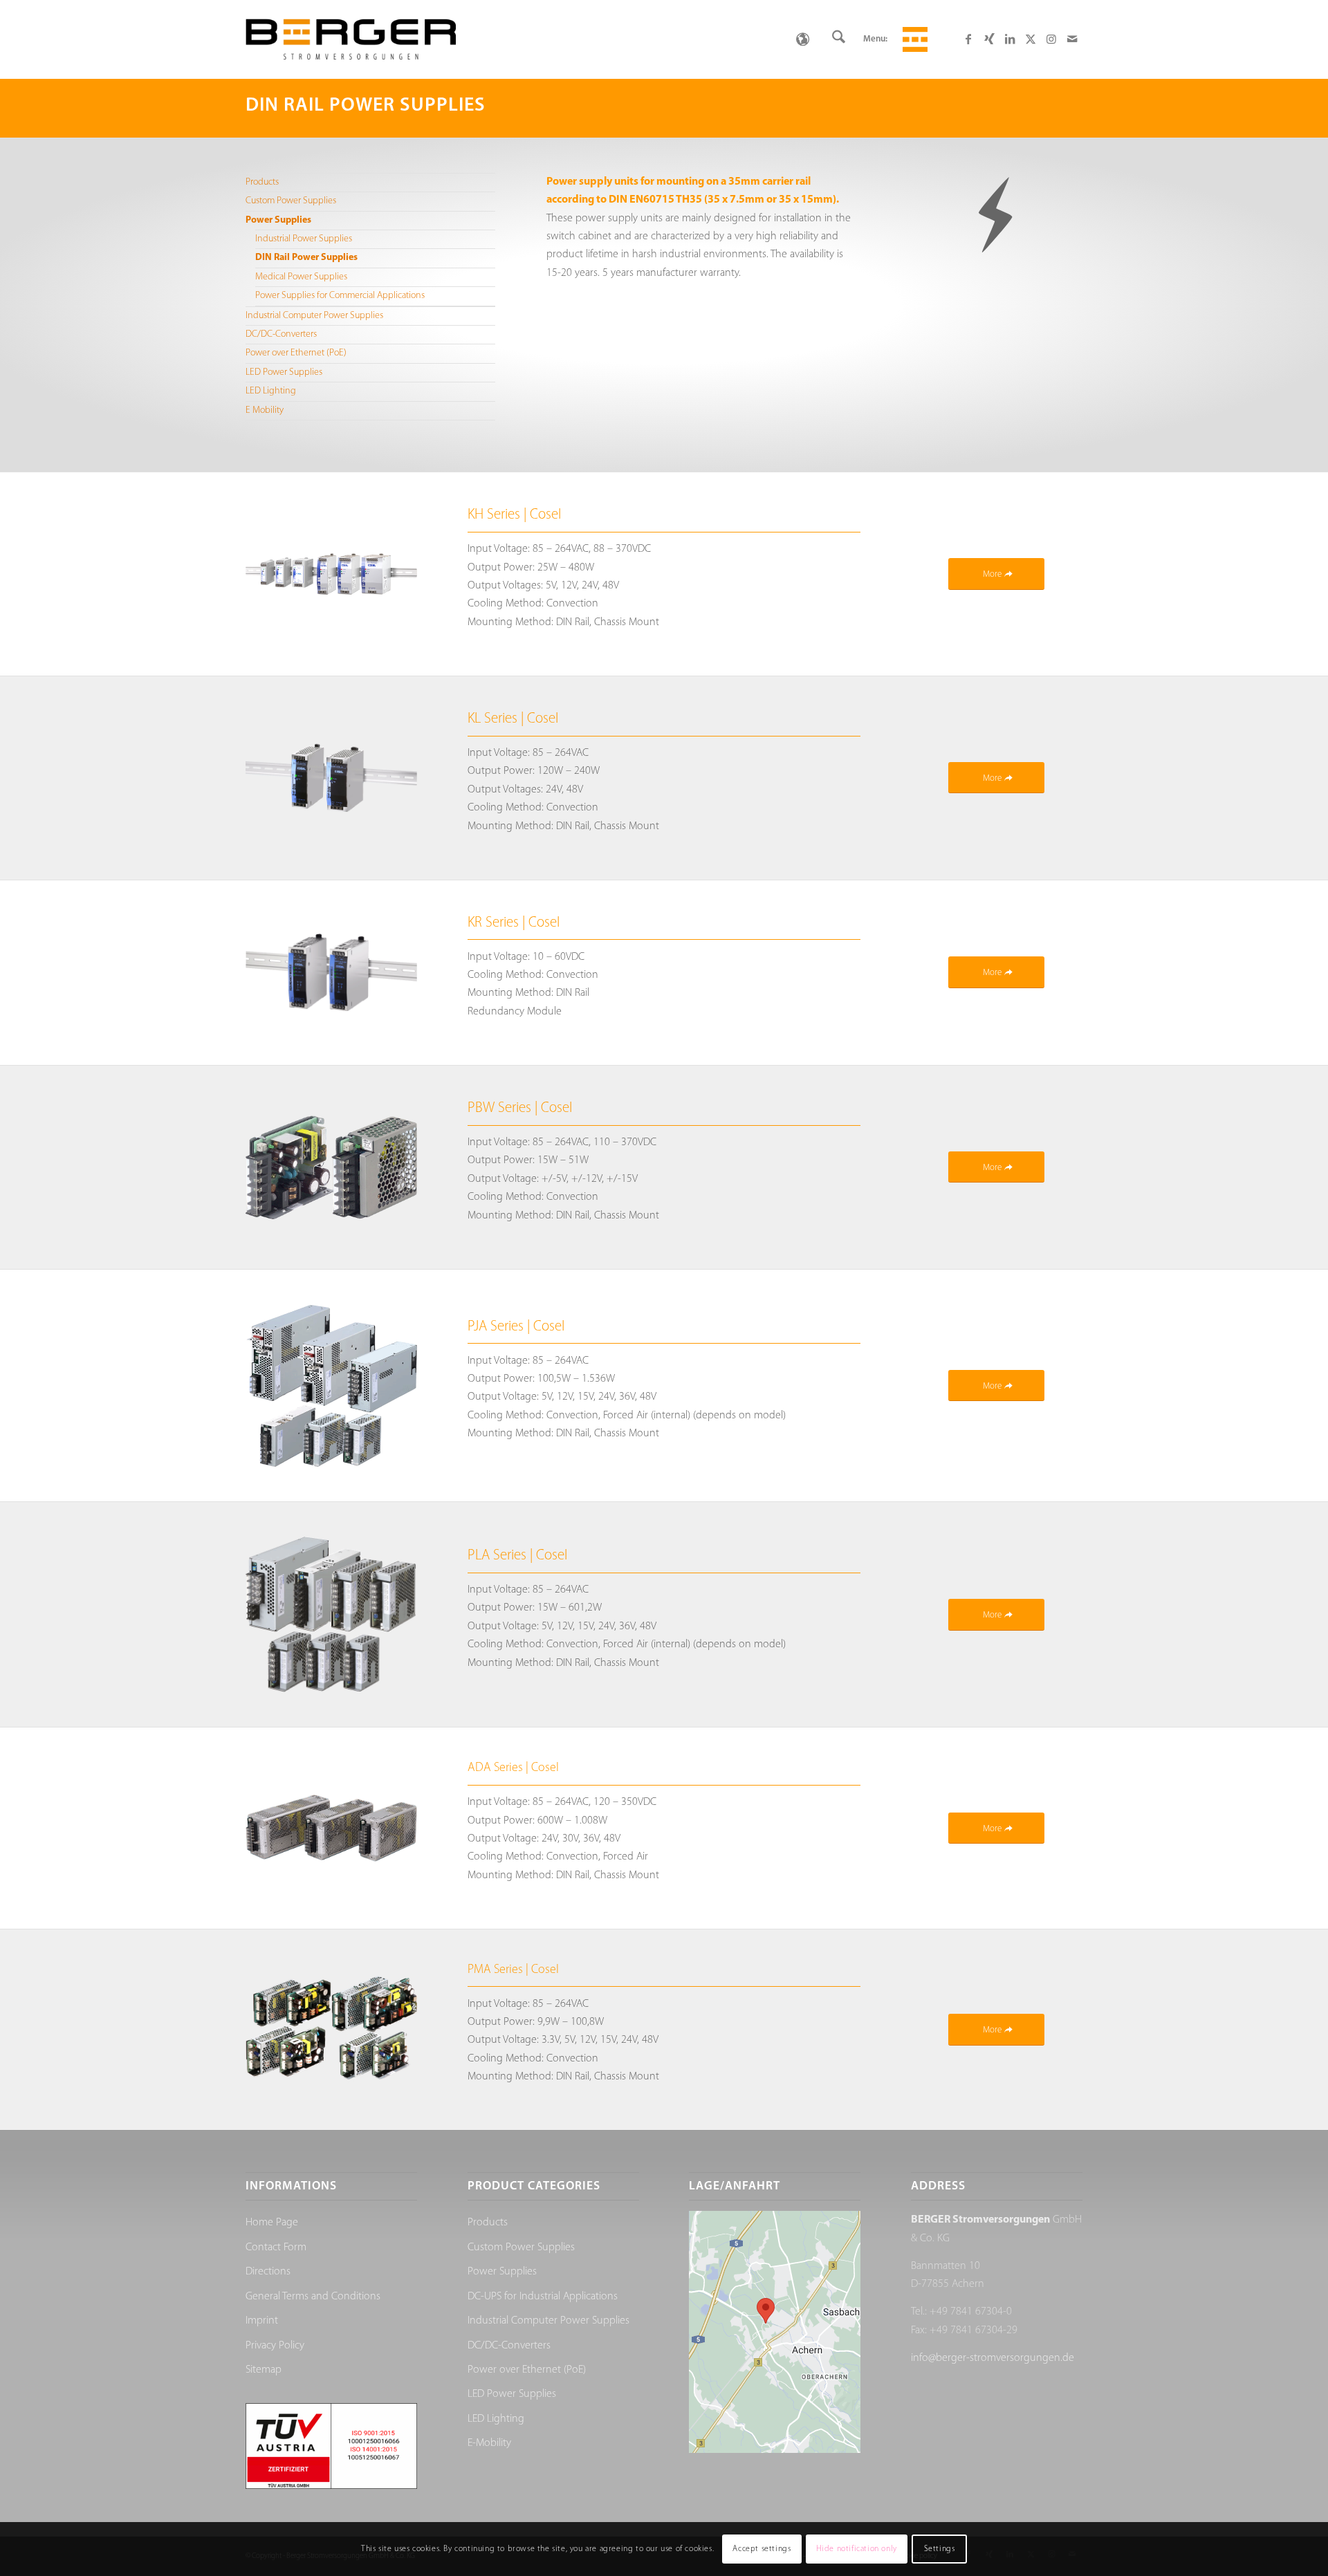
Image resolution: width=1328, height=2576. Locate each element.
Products (262, 182)
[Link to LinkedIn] (1010, 39)
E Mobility (265, 410)
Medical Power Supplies (301, 277)
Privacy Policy (275, 2346)
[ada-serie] (331, 1828)
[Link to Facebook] (968, 39)
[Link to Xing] (989, 39)
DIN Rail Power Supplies (306, 258)
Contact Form (276, 2248)
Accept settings (762, 2549)
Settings (940, 2549)
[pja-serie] (331, 1386)
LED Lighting (271, 391)
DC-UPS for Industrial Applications (543, 2297)
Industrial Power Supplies (304, 239)
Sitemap (264, 2370)
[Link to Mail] (1072, 39)
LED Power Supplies (284, 372)
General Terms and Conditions (313, 2297)
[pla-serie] (331, 1614)
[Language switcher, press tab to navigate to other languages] (802, 39)
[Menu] (913, 39)
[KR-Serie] (331, 972)
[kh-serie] (331, 574)
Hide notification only (857, 2549)
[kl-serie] (331, 778)
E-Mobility (489, 2443)
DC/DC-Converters (281, 334)
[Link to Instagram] (1051, 39)
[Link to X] (1031, 39)
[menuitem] (839, 39)
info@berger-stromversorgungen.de (993, 2358)
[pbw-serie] (331, 1167)
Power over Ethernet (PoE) (296, 353)
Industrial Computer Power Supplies (314, 316)
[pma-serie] (331, 2030)
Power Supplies (278, 220)
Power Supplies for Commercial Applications (340, 296)
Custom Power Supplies (291, 201)
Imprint (262, 2321)
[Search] (839, 39)
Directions (268, 2272)
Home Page (272, 2223)
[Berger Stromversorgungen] (351, 39)
